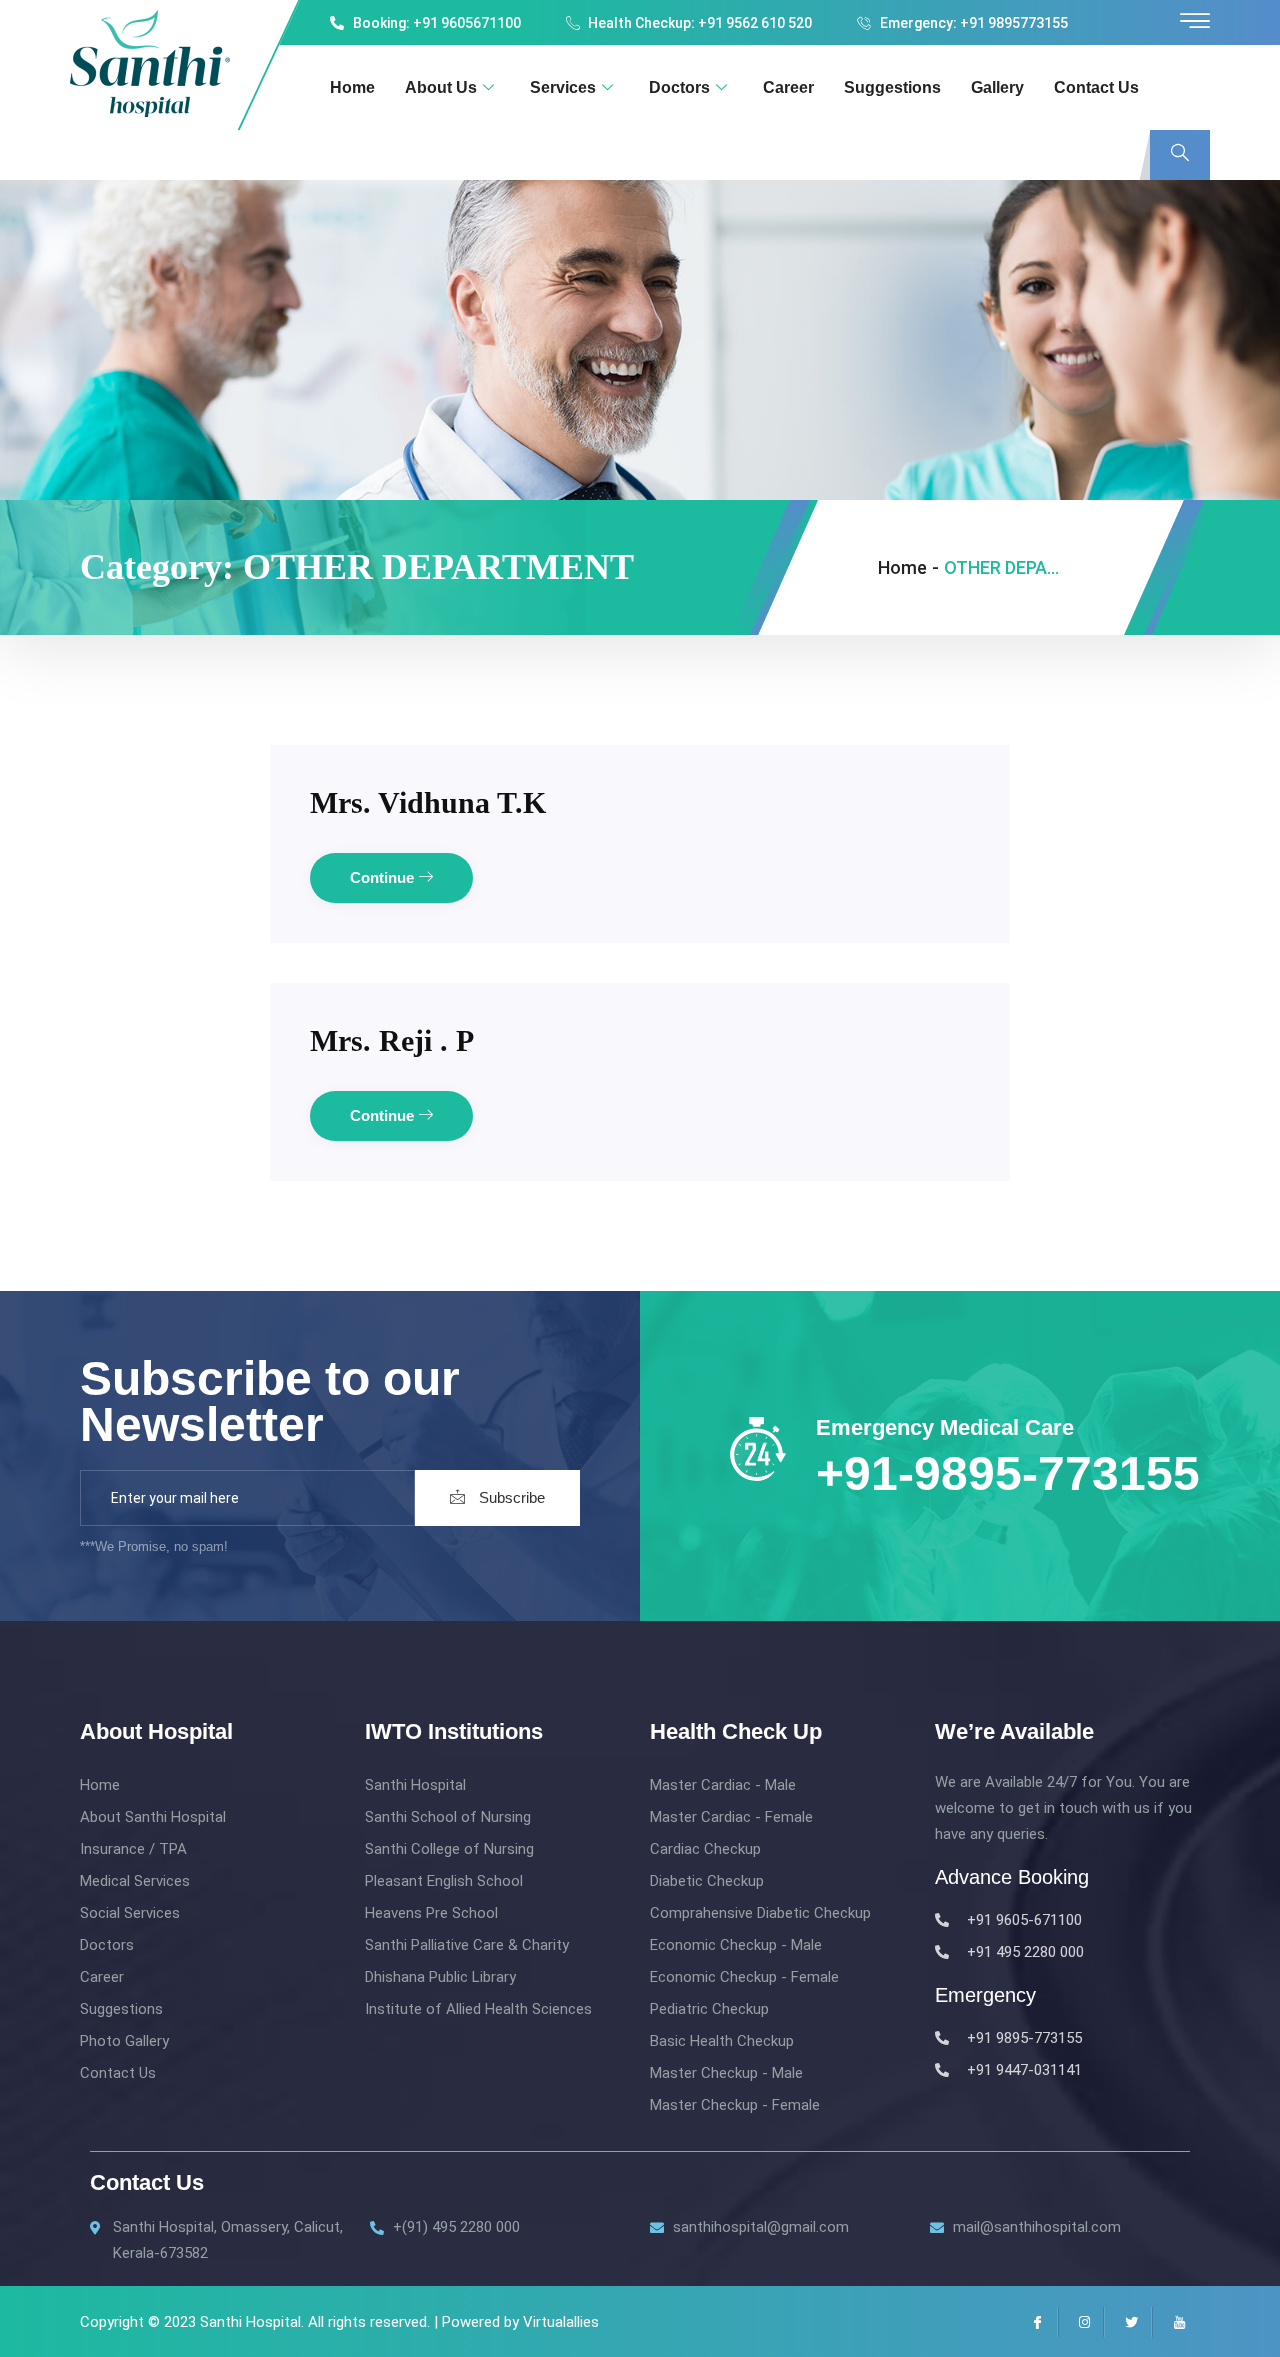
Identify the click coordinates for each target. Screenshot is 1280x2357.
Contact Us (1096, 87)
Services (563, 87)
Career (788, 87)
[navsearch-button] (1180, 155)
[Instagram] (1081, 2322)
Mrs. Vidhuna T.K (428, 802)
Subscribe (510, 1497)
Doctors (679, 87)
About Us (441, 87)
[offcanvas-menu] (1195, 21)
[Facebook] (1034, 2322)
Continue (384, 877)
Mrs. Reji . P (392, 1040)
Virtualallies (561, 2322)
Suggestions (892, 87)
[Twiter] (1128, 2322)
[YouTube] (1175, 2322)
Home (352, 87)
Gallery (997, 87)
